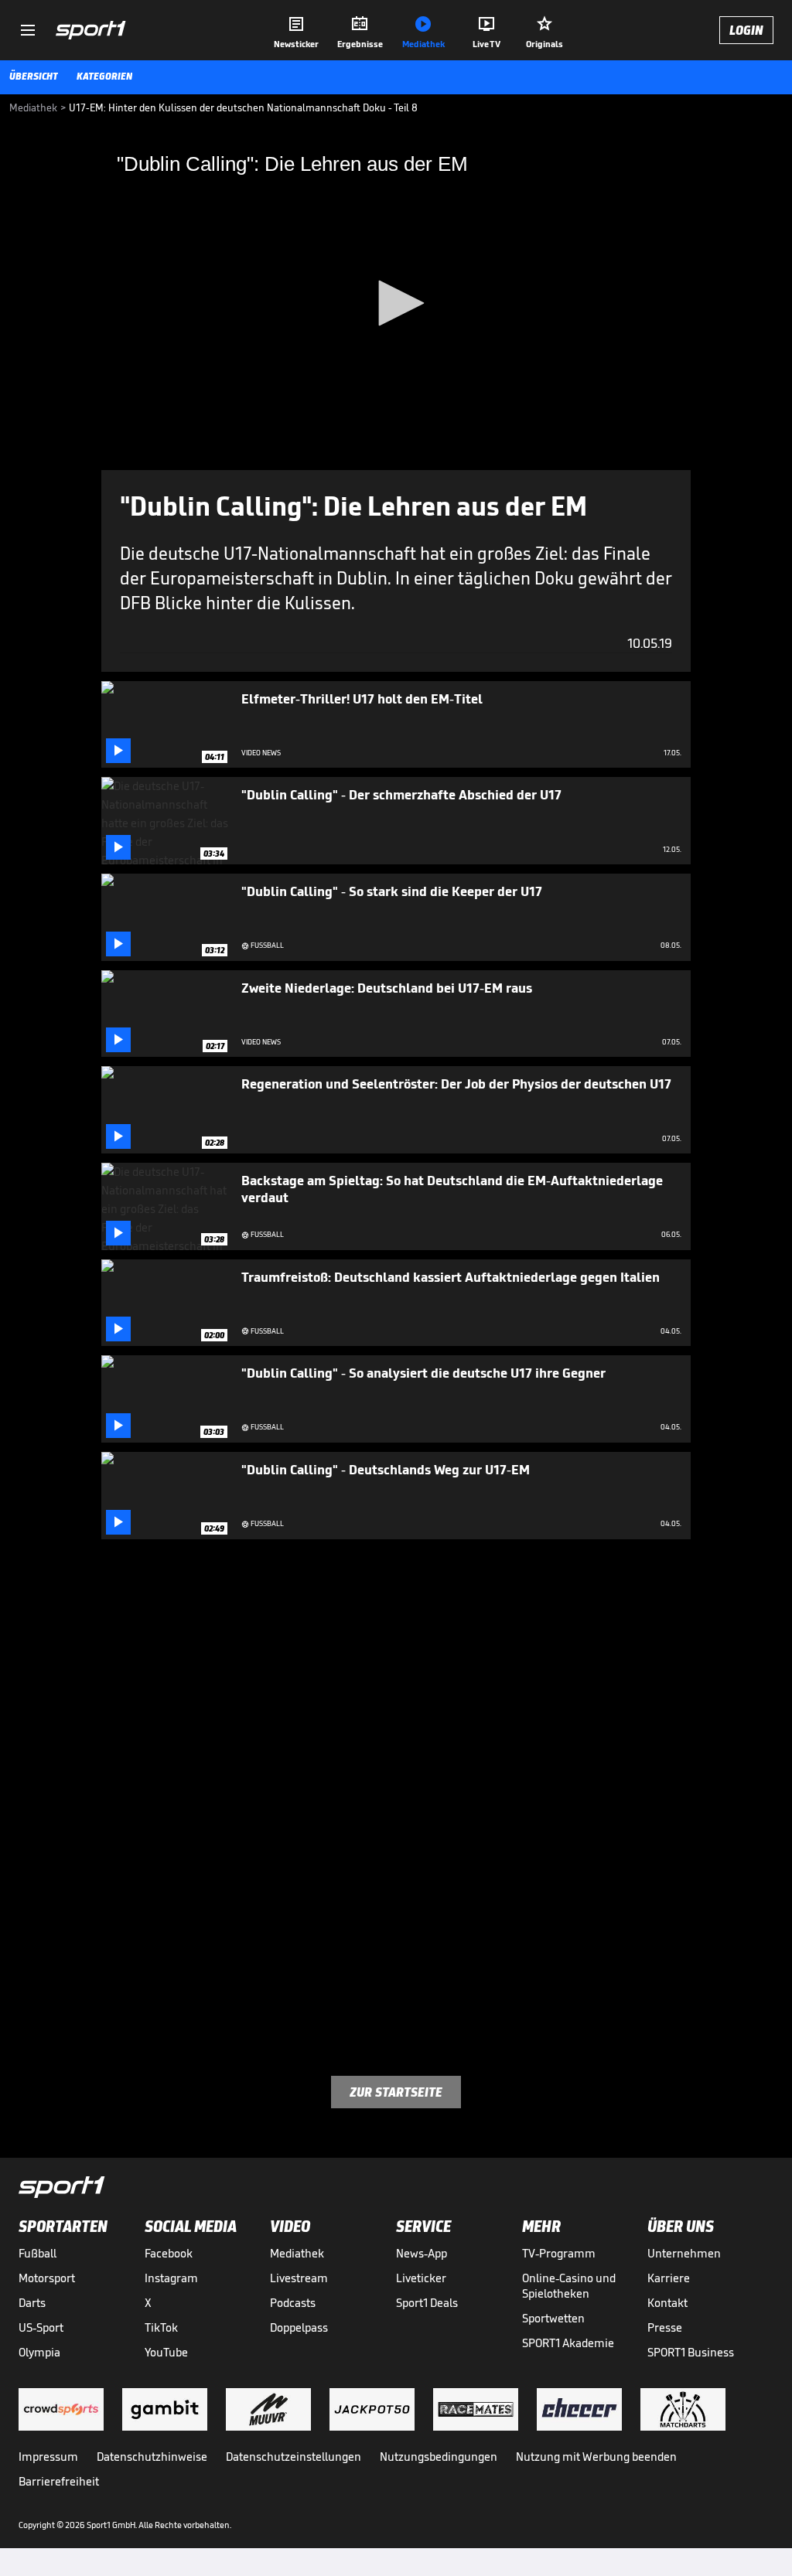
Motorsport (47, 2278)
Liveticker (421, 2278)
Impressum (48, 2457)
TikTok (161, 2327)
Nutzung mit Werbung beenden (596, 2457)
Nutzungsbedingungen (439, 2457)
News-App (422, 2253)
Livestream (299, 2278)
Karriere (669, 2278)
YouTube (166, 2352)
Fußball (38, 2253)
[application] (396, 304)
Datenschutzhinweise (152, 2457)
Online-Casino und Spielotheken (569, 2286)
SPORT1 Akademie (568, 2343)
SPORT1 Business (691, 2352)
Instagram (171, 2278)
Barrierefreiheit (59, 2481)
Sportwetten (553, 2318)
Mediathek (297, 2253)
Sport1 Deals (427, 2303)
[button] (396, 303)
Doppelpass (299, 2327)
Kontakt (667, 2303)
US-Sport (41, 2327)
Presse (665, 2327)
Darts (32, 2303)
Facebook (169, 2253)
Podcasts (293, 2303)
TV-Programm (559, 2253)
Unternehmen (684, 2253)
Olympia (39, 2352)
